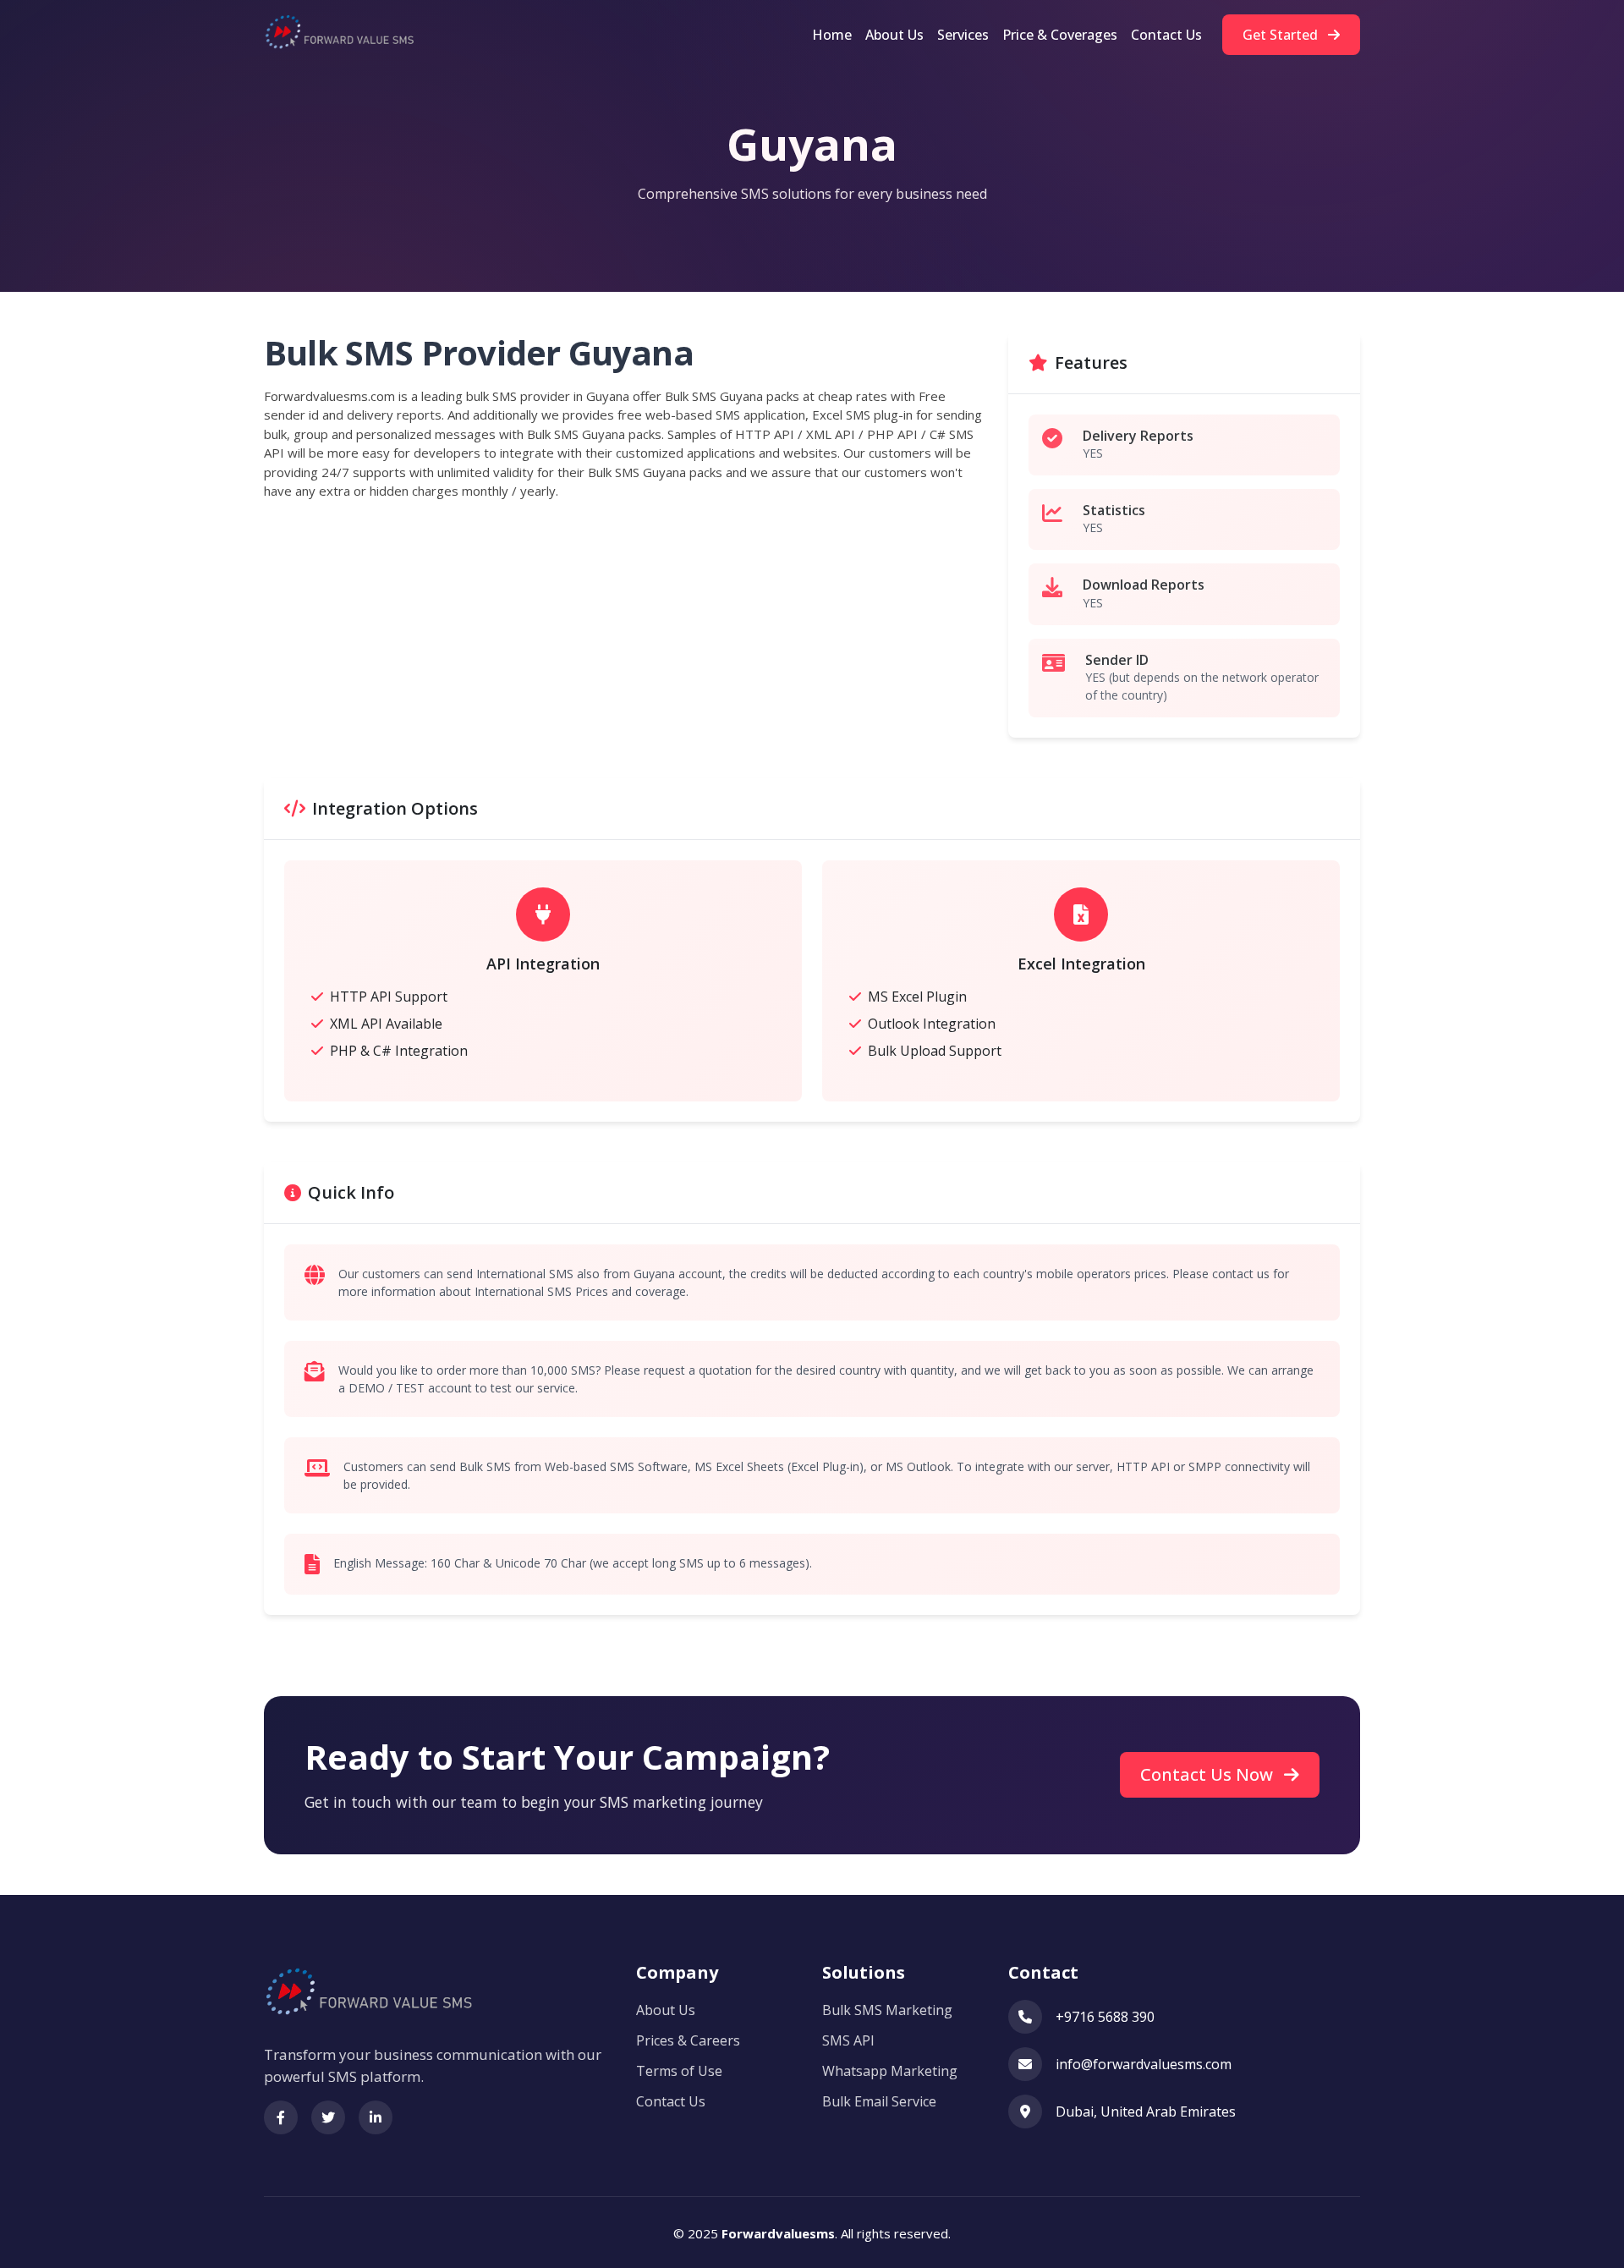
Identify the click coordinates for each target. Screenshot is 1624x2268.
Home (832, 35)
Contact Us (1166, 35)
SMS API (848, 2040)
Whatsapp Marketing (890, 2071)
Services (963, 35)
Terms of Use (679, 2071)
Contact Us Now (1209, 1774)
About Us (894, 35)
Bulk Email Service (879, 2101)
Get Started (1282, 35)
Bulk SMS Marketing (887, 2010)
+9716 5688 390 (1105, 2017)
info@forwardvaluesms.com (1144, 2064)
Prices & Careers (688, 2040)
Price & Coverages (1060, 35)
